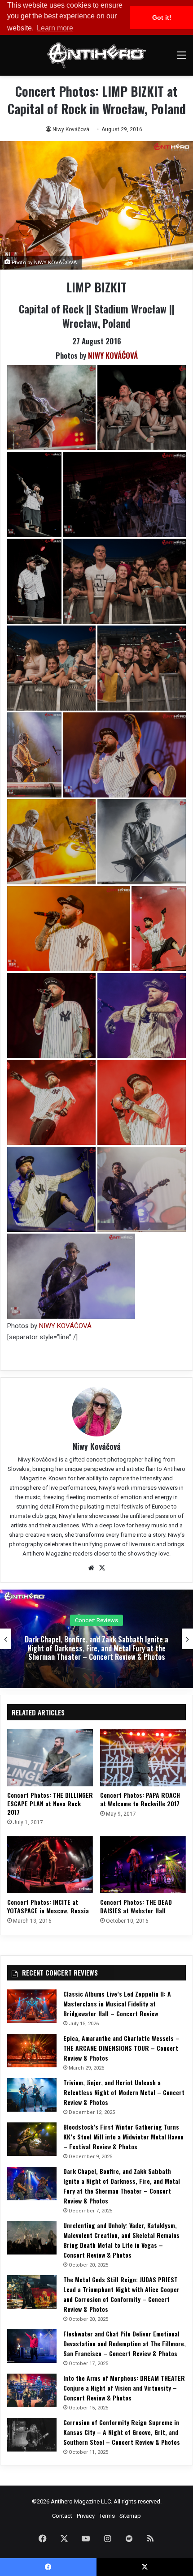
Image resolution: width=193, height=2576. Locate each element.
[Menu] (182, 58)
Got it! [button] (162, 17)
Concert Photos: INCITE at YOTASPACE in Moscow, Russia (48, 1906)
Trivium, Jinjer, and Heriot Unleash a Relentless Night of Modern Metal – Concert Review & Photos (124, 2092)
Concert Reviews (96, 1616)
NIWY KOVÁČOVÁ (113, 355)
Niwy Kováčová (71, 129)
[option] (96, 1639)
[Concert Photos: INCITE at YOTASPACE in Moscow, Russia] (50, 1865)
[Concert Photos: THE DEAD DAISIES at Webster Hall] (143, 1865)
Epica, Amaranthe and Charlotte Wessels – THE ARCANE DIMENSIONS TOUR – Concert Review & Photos (121, 2048)
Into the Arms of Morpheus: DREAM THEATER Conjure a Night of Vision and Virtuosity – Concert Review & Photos (124, 2388)
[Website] (91, 1568)
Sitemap (130, 2516)
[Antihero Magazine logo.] (96, 55)
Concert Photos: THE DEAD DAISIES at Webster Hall (136, 1906)
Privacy (86, 2516)
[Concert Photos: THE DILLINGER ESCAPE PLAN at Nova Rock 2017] (50, 1758)
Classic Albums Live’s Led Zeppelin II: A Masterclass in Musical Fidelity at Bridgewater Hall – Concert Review (117, 2004)
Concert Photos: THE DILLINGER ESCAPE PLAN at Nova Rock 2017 (50, 1803)
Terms (107, 2516)
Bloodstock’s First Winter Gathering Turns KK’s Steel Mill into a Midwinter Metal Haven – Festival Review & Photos (123, 2137)
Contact (62, 2516)
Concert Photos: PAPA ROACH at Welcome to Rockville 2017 (140, 1799)
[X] (102, 1568)
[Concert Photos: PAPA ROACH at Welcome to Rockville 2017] (143, 1758)
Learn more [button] (55, 28)
